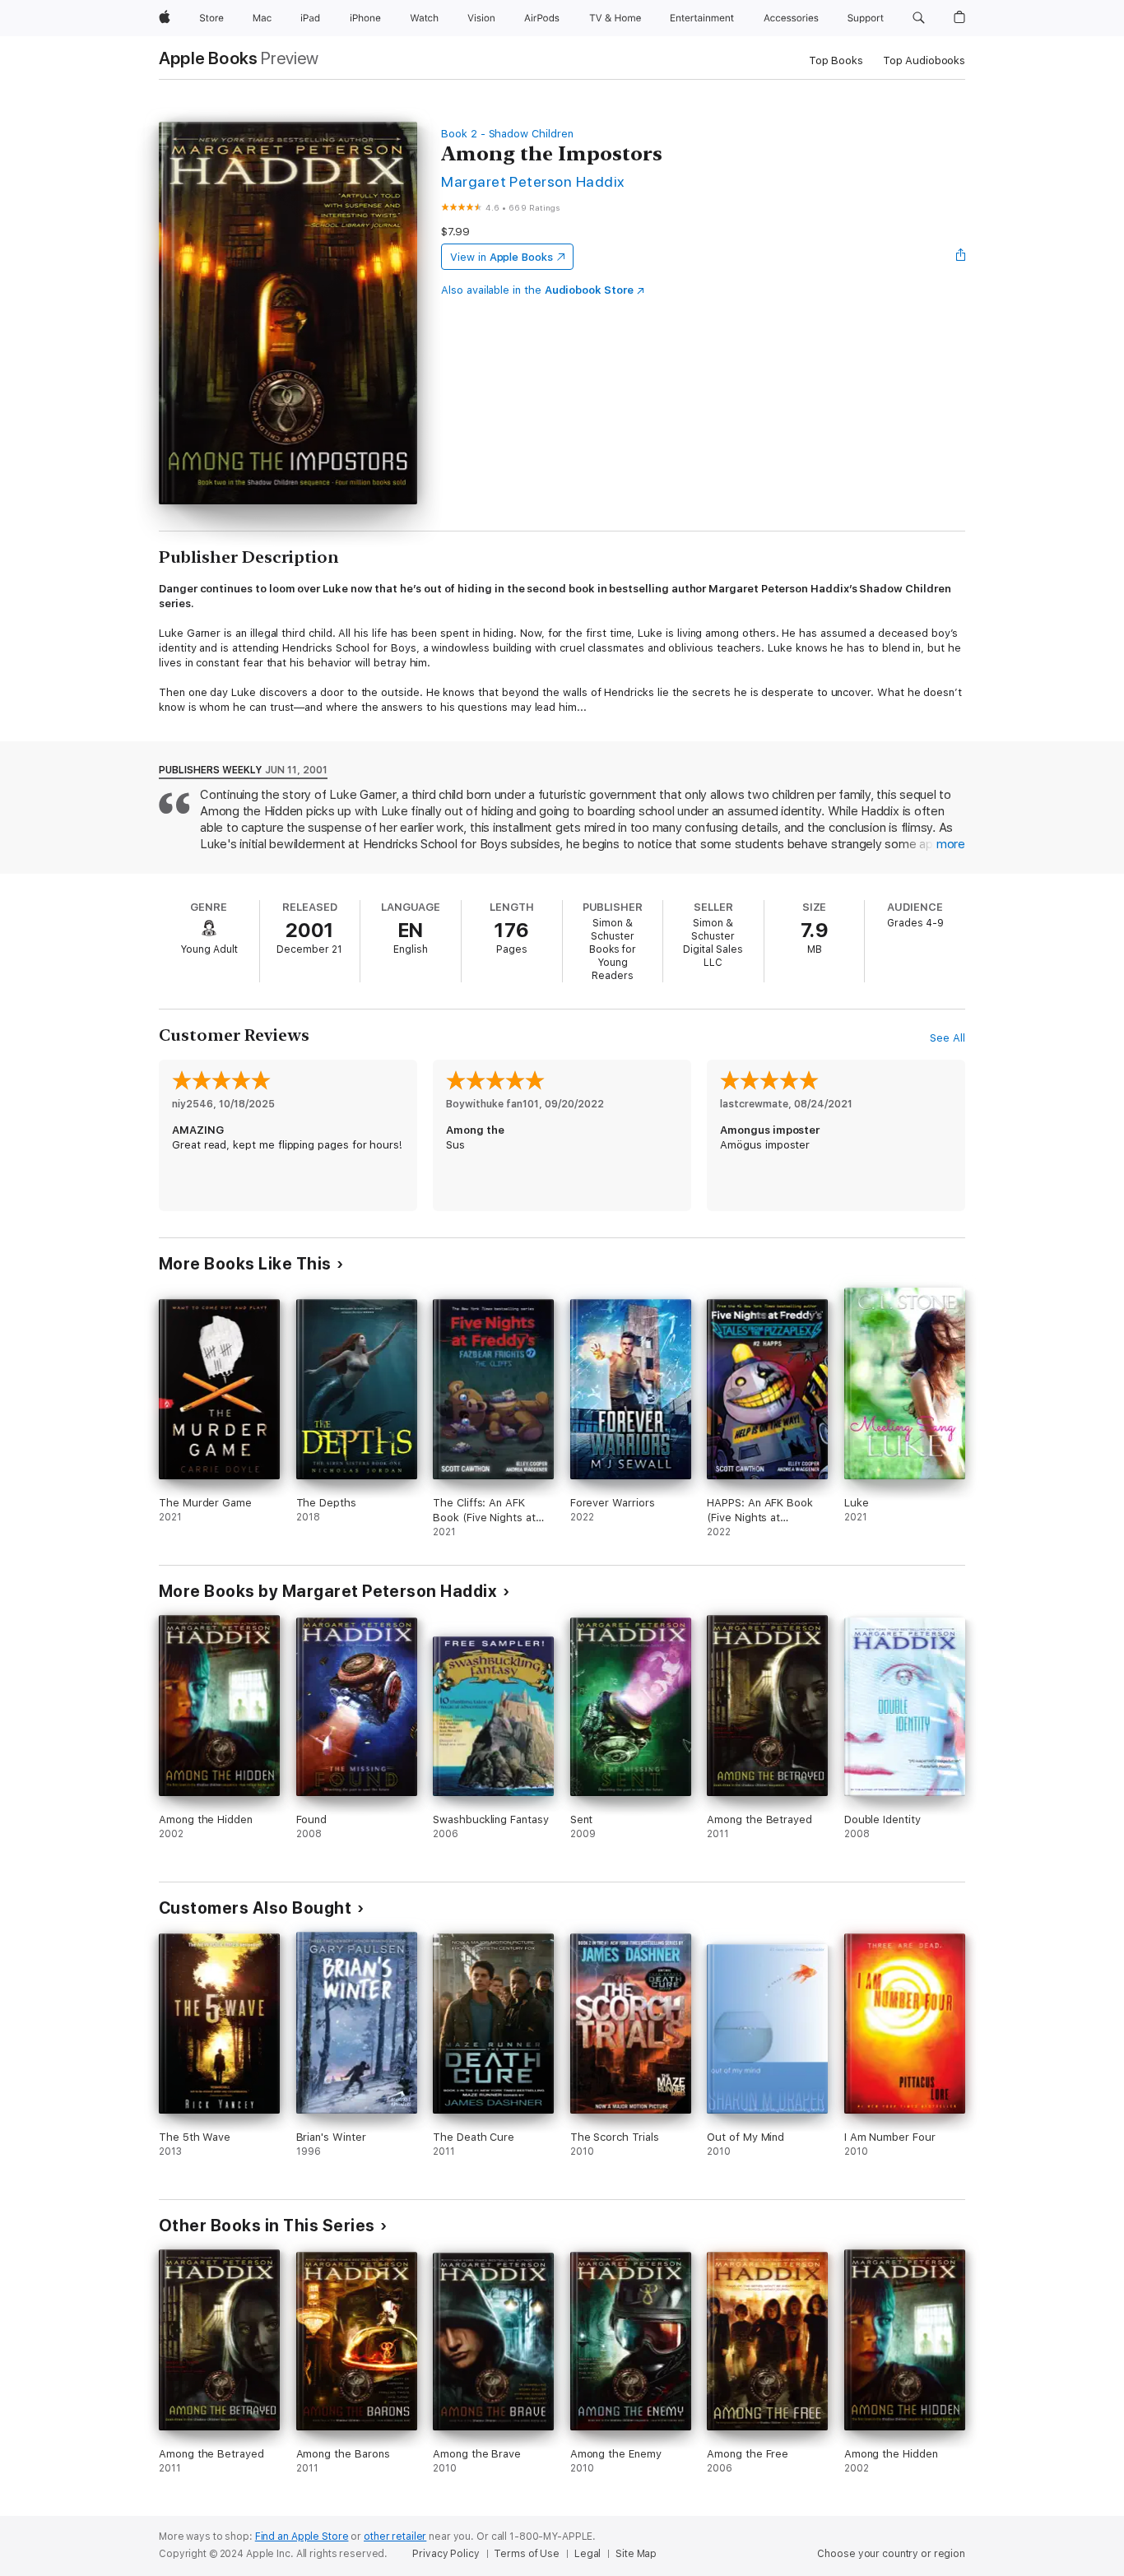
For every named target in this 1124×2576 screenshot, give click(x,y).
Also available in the (537, 290)
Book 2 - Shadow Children (507, 134)
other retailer (395, 2537)
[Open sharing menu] (961, 257)
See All (948, 1038)
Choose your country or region (891, 2554)
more (951, 844)
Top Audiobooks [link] (924, 60)
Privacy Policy (446, 2554)
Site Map (636, 2554)
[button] (919, 18)
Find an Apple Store (302, 2537)
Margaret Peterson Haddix (533, 181)
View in (502, 257)
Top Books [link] (836, 60)
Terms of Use (527, 2554)
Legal (588, 2554)
